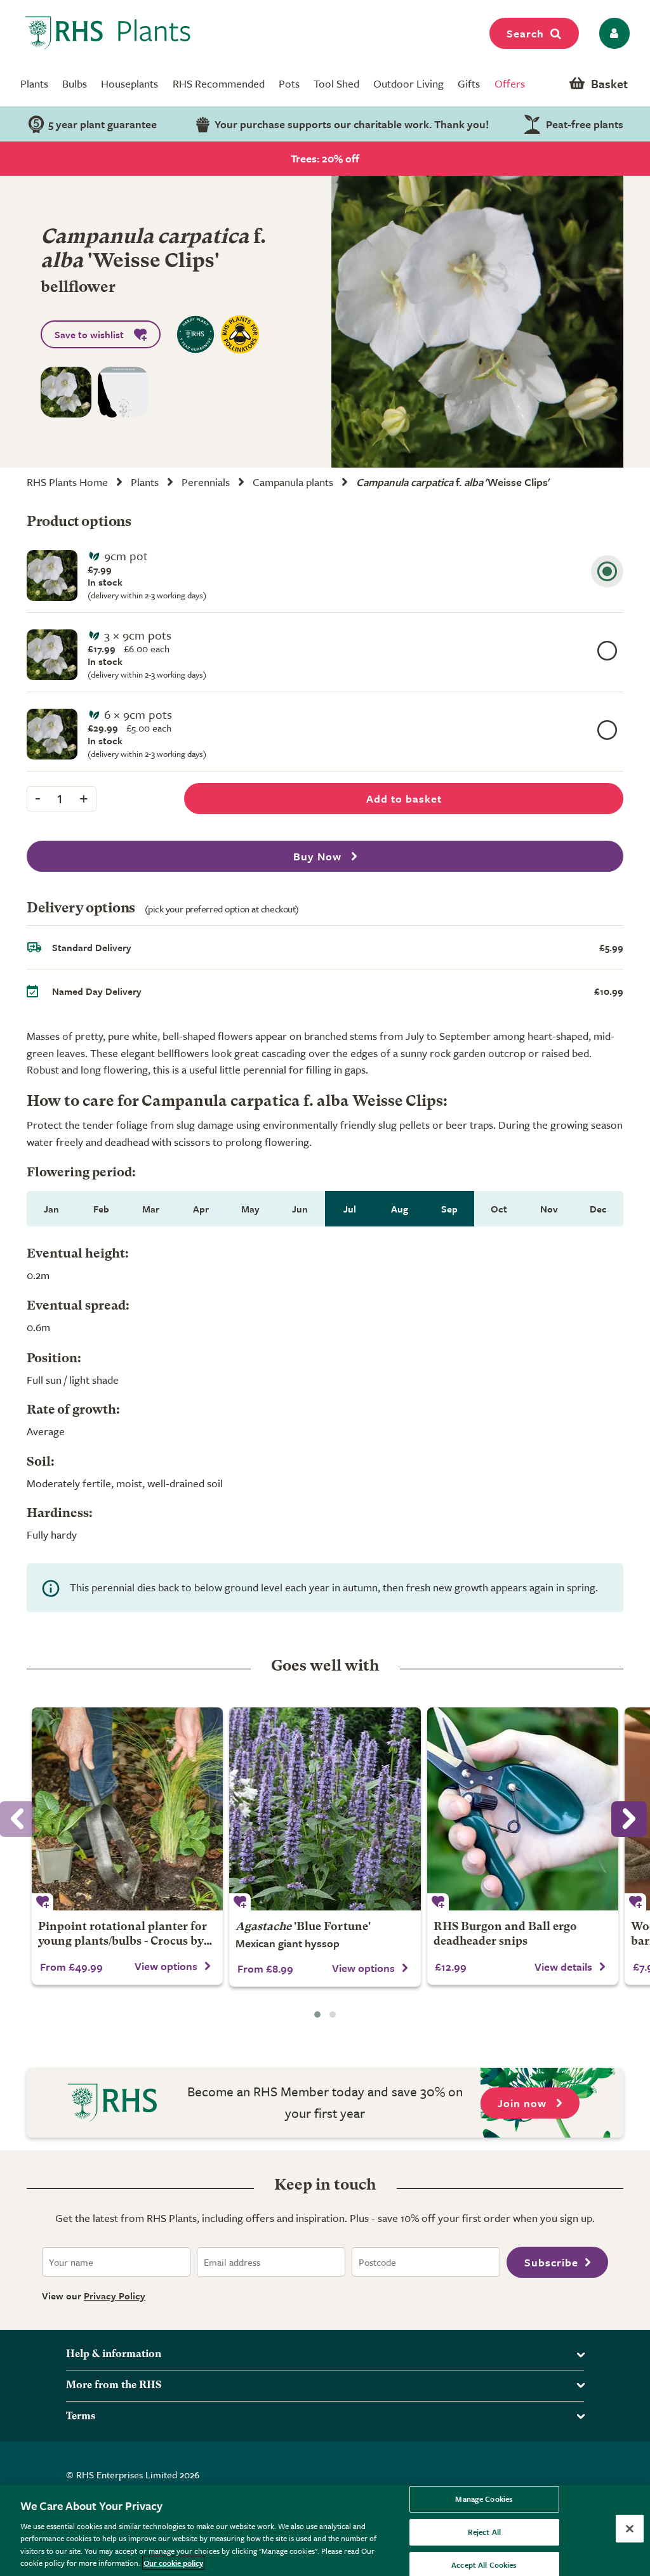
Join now (524, 2103)
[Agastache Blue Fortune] (325, 1809)
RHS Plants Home (67, 482)
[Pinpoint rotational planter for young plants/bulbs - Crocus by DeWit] (127, 1809)
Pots (289, 83)
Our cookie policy (173, 2563)
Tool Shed (336, 83)
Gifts (469, 83)
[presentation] (629, 1819)
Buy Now (319, 856)
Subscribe (551, 2262)
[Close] (630, 2529)
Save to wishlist (89, 334)
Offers (510, 83)
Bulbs (75, 83)
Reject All (484, 2532)
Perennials (206, 482)
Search (525, 33)
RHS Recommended (219, 83)
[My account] (612, 33)
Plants (34, 83)
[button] (317, 2014)
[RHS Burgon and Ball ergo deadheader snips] (523, 1809)
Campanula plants (293, 482)
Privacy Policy (115, 2296)
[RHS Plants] (108, 33)
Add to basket (404, 798)
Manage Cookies (484, 2499)
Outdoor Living (408, 83)
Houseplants (129, 83)
